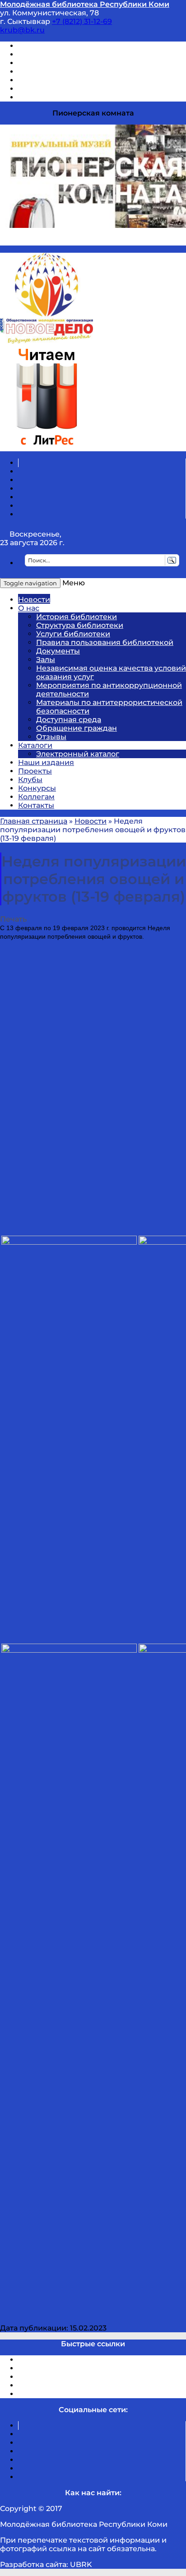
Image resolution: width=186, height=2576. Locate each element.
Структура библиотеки (80, 625)
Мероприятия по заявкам (67, 72)
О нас (29, 608)
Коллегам (36, 797)
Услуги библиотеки (73, 634)
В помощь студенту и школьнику (81, 54)
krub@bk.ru (22, 30)
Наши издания (46, 762)
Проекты (35, 771)
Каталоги (35, 745)
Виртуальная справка (59, 46)
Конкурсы (37, 788)
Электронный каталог (78, 754)
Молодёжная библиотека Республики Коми (85, 4)
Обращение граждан (77, 728)
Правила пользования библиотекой (105, 642)
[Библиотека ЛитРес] (46, 447)
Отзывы (33, 97)
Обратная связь (48, 89)
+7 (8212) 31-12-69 (82, 21)
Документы (58, 651)
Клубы (30, 780)
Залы (46, 660)
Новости (34, 600)
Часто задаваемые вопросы (70, 80)
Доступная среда (69, 720)
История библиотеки (77, 617)
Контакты (36, 805)
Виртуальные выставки (63, 63)
